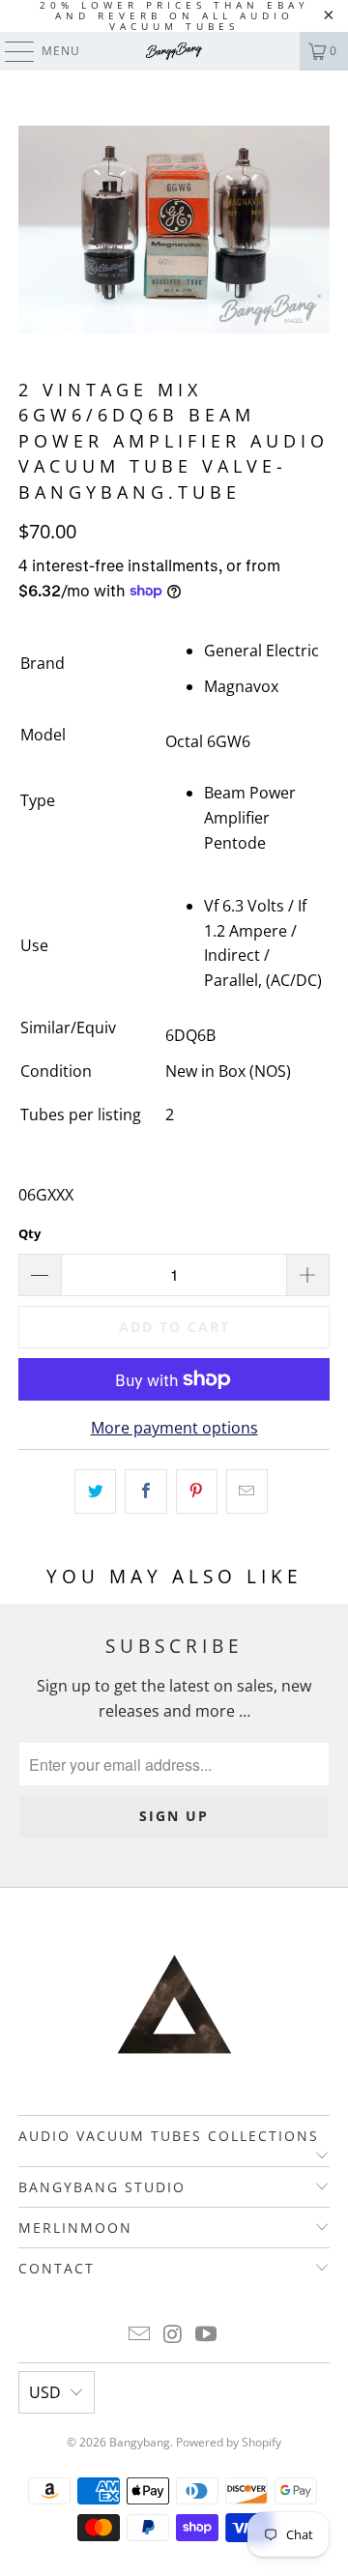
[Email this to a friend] (247, 1491)
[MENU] (10, 51)
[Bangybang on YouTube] (207, 2335)
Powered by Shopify (229, 2442)
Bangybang (140, 2442)
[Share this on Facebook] (145, 1491)
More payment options (174, 1428)
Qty (29, 1233)
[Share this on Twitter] (95, 1491)
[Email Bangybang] (139, 2335)
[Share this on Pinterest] (197, 1491)
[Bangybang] (174, 51)
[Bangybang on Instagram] (173, 2335)
